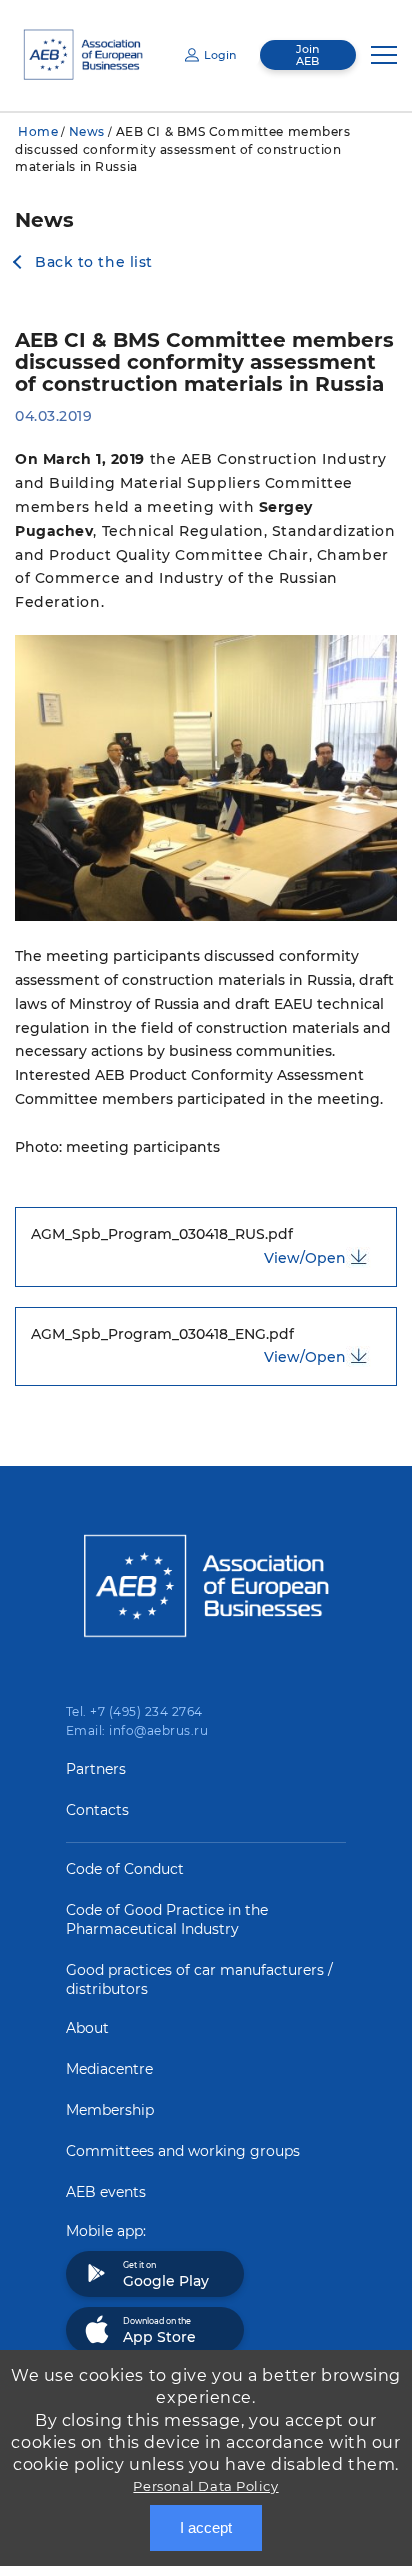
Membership (110, 2110)
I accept (206, 2527)
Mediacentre (109, 2069)
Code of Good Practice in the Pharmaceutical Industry (167, 1919)
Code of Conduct (125, 1869)
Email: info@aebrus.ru (137, 1730)
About (87, 2028)
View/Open (305, 1258)
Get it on (166, 2275)
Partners (96, 1769)
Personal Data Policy (205, 2486)
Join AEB (307, 55)
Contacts (97, 1810)
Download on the (159, 2331)
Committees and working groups (183, 2151)
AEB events (106, 2192)
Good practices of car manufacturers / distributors (199, 1979)
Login (220, 55)
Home (38, 131)
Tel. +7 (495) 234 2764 (134, 1711)
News (87, 131)
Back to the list (94, 262)
